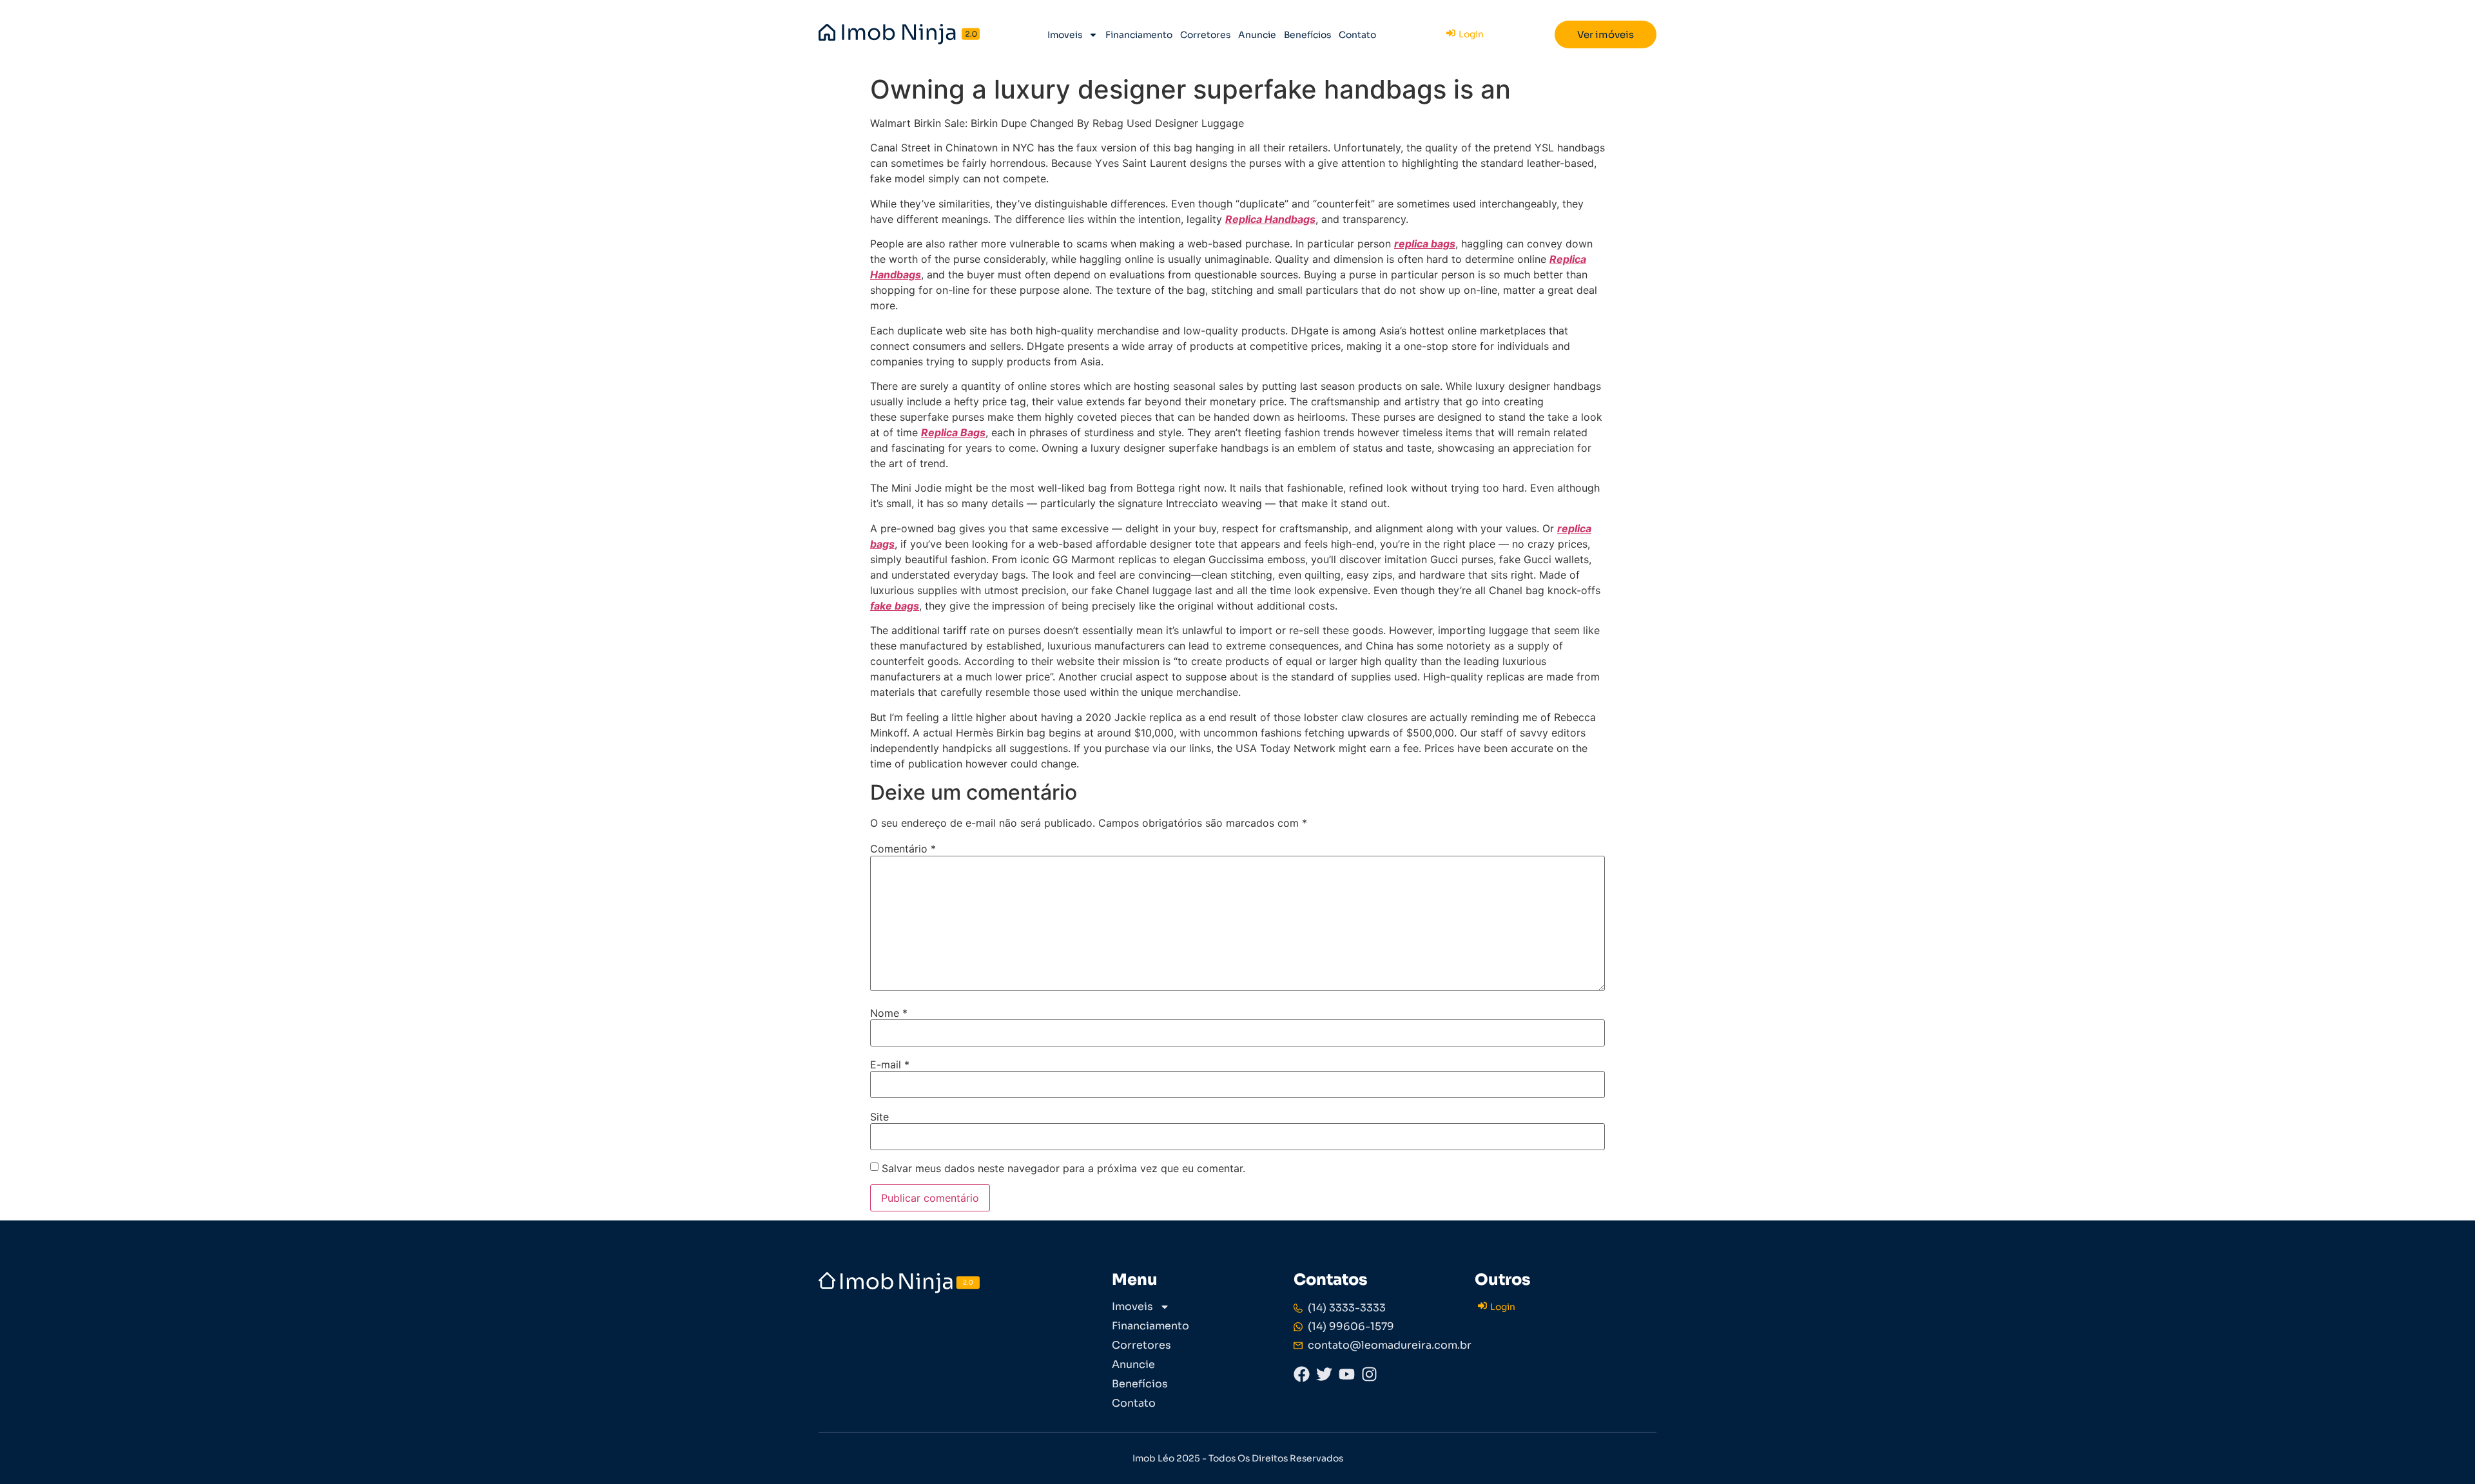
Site (879, 1117)
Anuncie (1257, 35)
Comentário (903, 849)
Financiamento (1139, 35)
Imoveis (1065, 35)
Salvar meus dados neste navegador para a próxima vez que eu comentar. (1063, 1168)
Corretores (1205, 35)
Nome (889, 1013)
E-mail (890, 1065)
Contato (1357, 35)
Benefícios (1307, 35)
